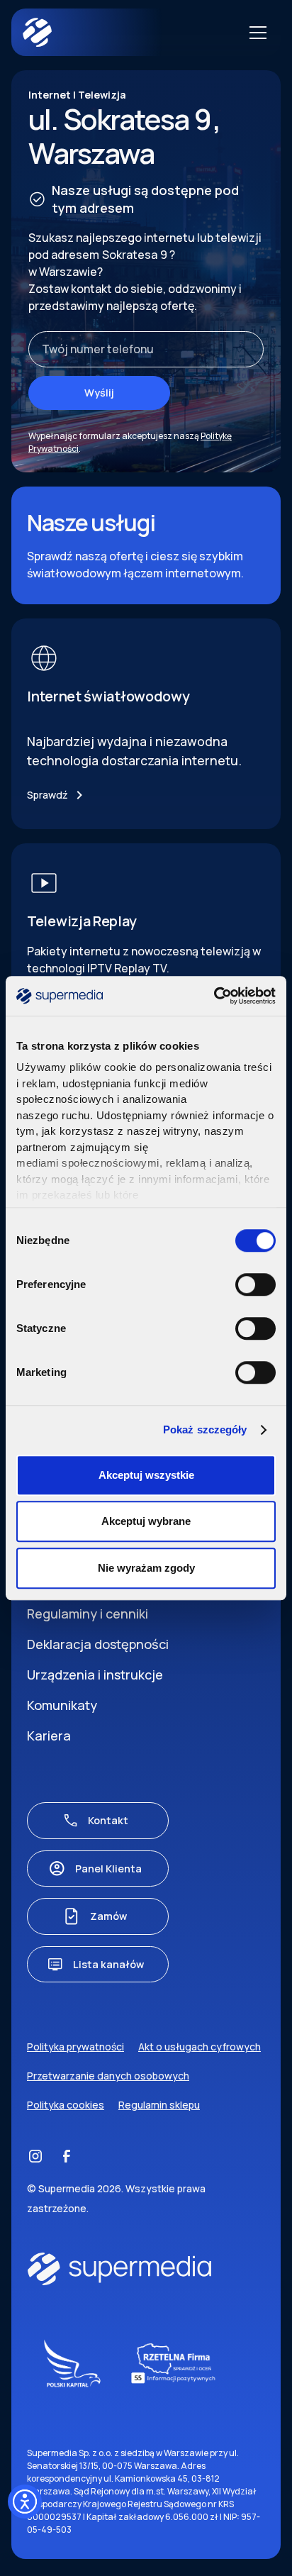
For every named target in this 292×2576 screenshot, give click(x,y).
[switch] (255, 1284)
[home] (94, 32)
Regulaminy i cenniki (88, 1614)
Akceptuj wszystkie (146, 1475)
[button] (255, 33)
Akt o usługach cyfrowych (200, 2047)
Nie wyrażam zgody (146, 1568)
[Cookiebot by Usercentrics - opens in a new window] (214, 996)
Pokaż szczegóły (205, 1429)
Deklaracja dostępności (98, 1644)
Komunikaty (62, 1705)
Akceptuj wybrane (146, 1521)
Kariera (49, 1736)
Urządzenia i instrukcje (95, 1675)
